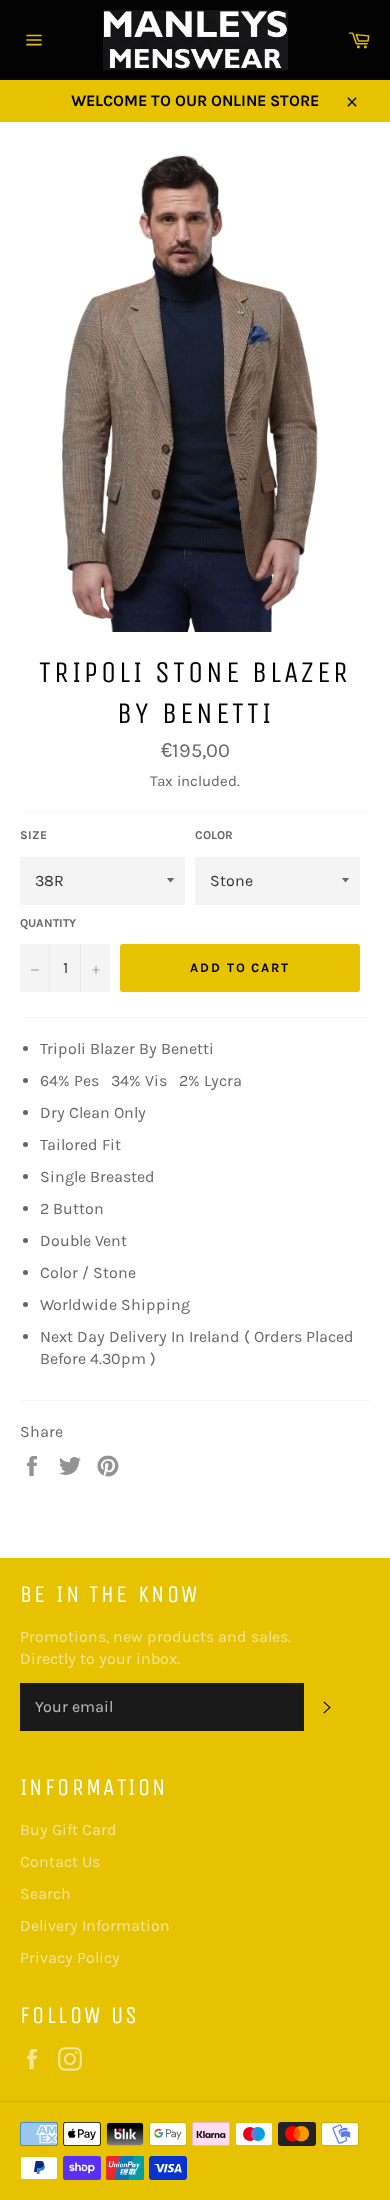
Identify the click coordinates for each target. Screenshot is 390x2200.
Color (214, 835)
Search (45, 1893)
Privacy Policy (70, 1957)
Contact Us (60, 1861)
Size (33, 835)
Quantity (48, 923)
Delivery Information (95, 1925)
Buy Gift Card (68, 1829)
